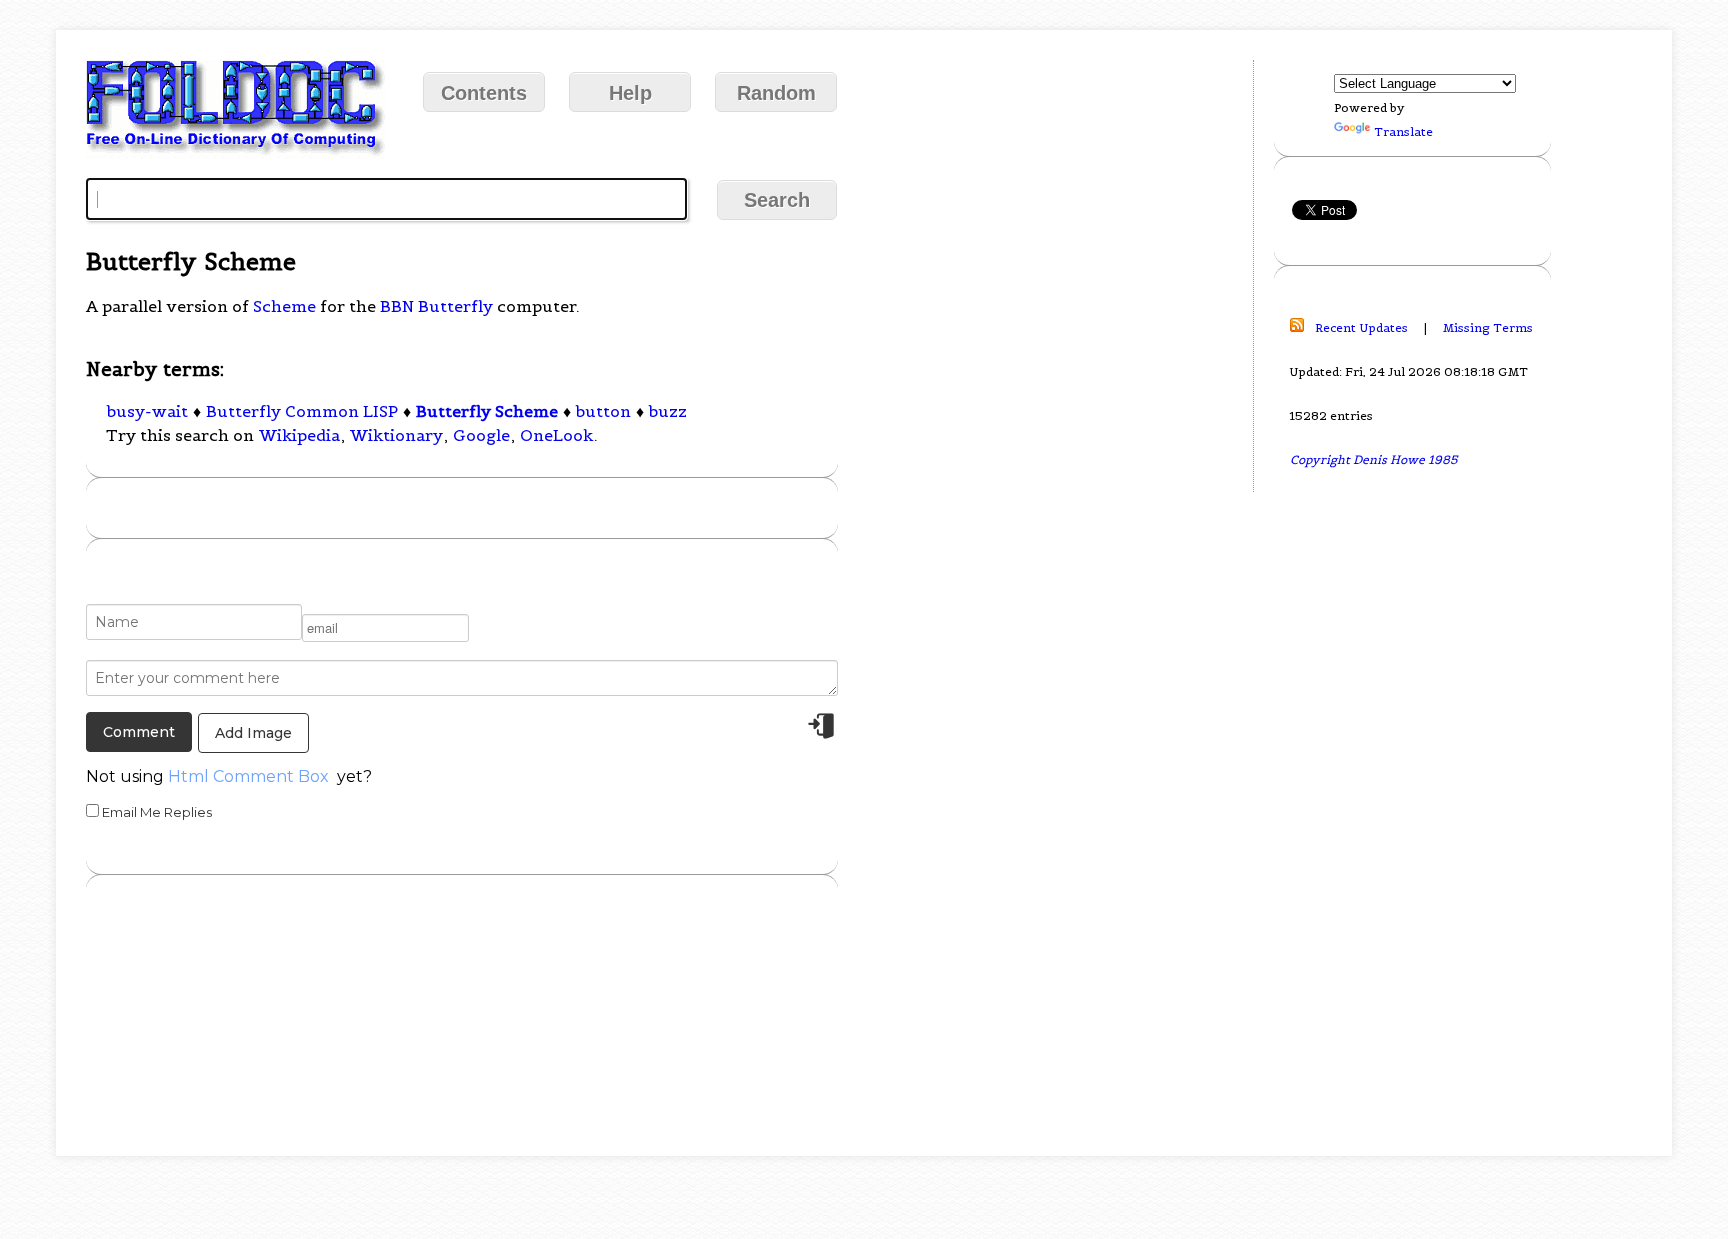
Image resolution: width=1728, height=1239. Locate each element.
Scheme (284, 306)
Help (630, 93)
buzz (668, 411)
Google (481, 435)
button (603, 411)
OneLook (556, 435)
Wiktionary (396, 435)
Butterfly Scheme (487, 411)
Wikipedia (299, 435)
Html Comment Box (248, 776)
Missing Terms (1488, 327)
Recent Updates (1361, 327)
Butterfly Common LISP (302, 411)
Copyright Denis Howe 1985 (1374, 459)
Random (776, 93)
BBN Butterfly (436, 306)
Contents (484, 93)
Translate (1403, 131)
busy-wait (147, 411)
